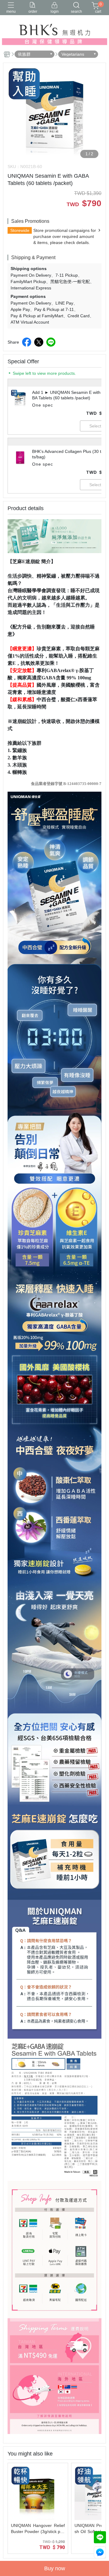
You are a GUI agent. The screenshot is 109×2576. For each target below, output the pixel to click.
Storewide (20, 230)
